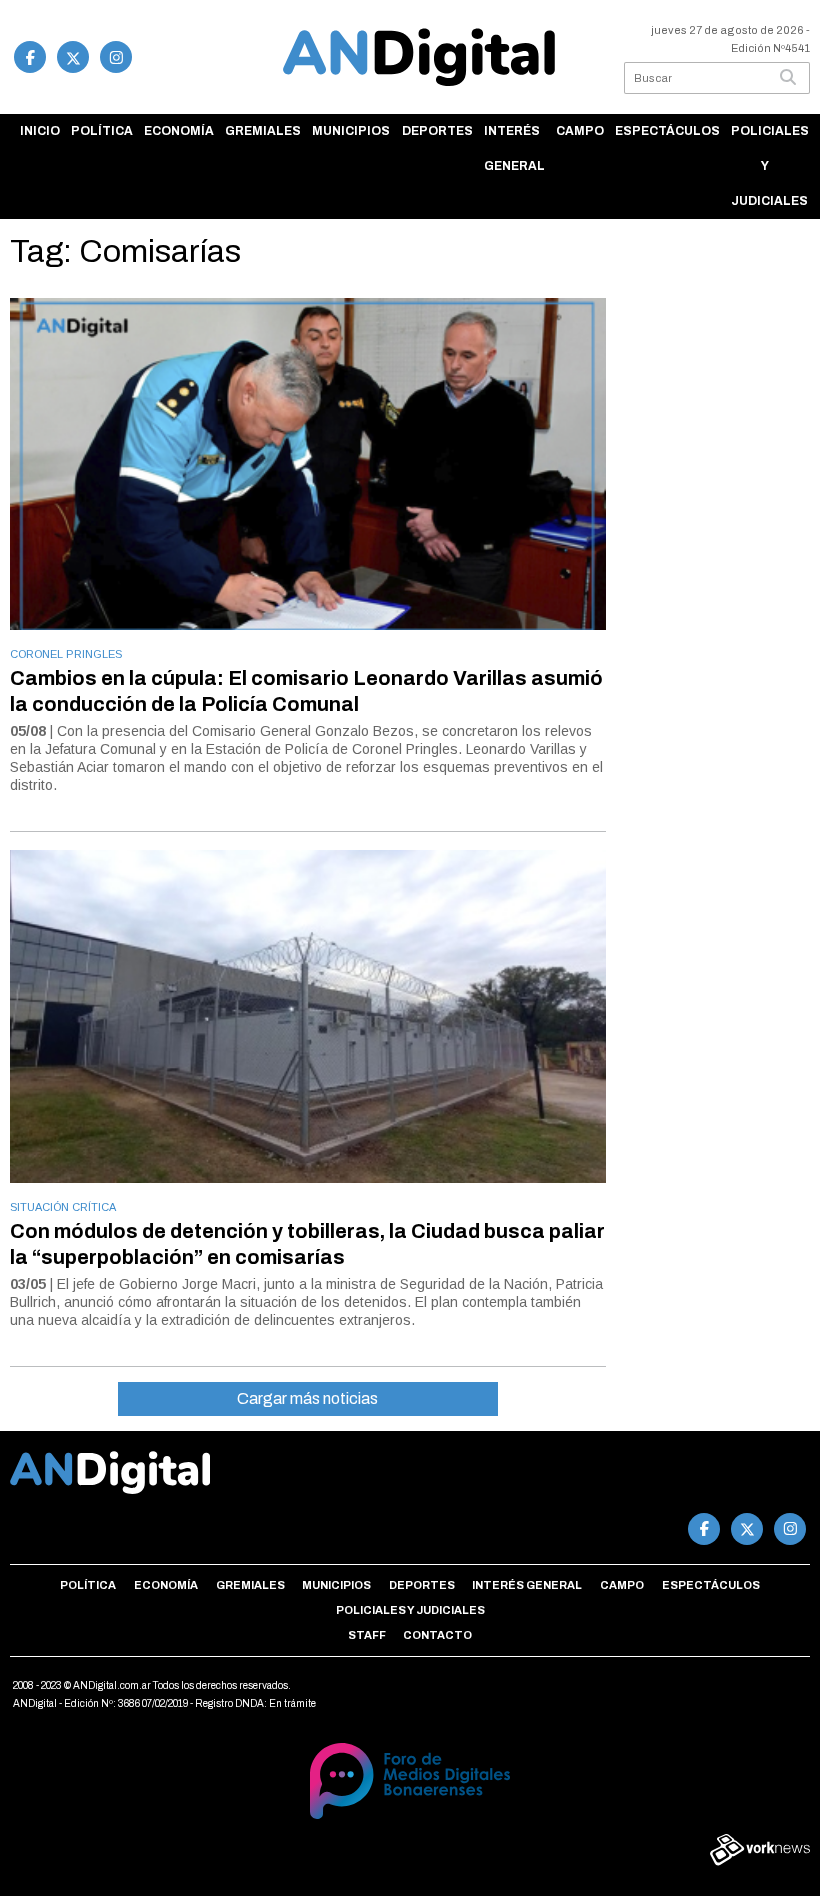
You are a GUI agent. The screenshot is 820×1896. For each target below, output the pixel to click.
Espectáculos (667, 131)
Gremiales (263, 131)
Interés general (514, 148)
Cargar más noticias (307, 1398)
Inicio (40, 131)
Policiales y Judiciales (770, 166)
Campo (580, 131)
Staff (367, 1635)
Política (102, 131)
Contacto (437, 1635)
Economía (179, 131)
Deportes (437, 131)
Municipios (351, 131)
